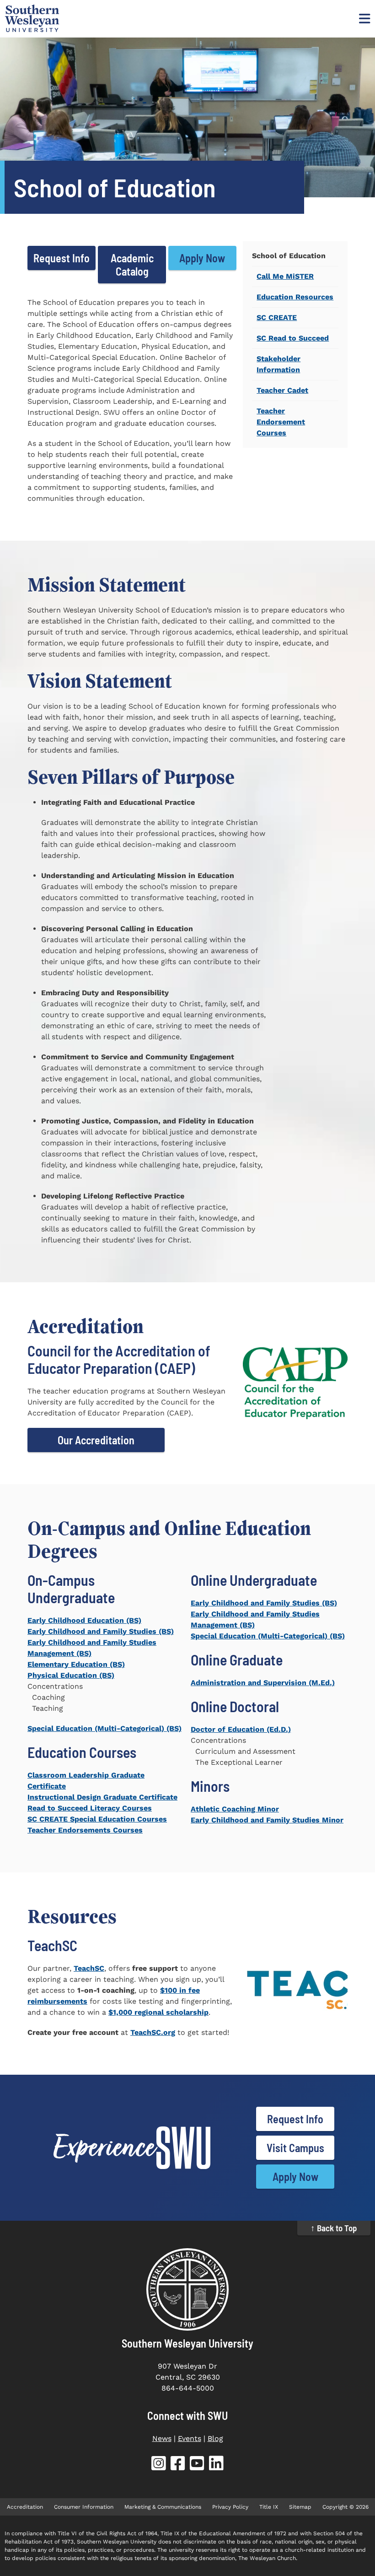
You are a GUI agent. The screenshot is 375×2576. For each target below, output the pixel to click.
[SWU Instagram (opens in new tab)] (159, 2465)
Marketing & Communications (163, 2507)
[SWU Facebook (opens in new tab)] (178, 2465)
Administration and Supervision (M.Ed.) (263, 1683)
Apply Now (202, 258)
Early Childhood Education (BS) (84, 1620)
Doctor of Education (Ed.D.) (241, 1729)
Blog (215, 2438)
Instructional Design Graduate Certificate (102, 1797)
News (162, 2438)
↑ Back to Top (334, 2228)
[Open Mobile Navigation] (364, 18)
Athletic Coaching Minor (235, 1809)
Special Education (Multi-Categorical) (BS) (104, 1728)
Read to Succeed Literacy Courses (90, 1808)
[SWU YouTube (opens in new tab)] (197, 2465)
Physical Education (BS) (71, 1675)
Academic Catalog (132, 265)
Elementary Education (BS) (76, 1664)
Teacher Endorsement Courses (281, 422)
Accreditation (25, 2507)
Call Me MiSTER (285, 276)
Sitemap (300, 2507)
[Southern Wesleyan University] (187, 2289)
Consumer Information (84, 2507)
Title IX (269, 2507)
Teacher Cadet (282, 390)
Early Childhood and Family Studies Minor (267, 1820)
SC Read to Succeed (293, 338)
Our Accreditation (96, 1440)
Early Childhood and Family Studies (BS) (101, 1631)
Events (190, 2438)
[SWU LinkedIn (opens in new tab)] (216, 2465)
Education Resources (295, 297)
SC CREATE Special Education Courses (97, 1819)
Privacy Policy (230, 2507)
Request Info (62, 258)
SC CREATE (277, 317)
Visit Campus (295, 2148)
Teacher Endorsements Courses (85, 1830)
